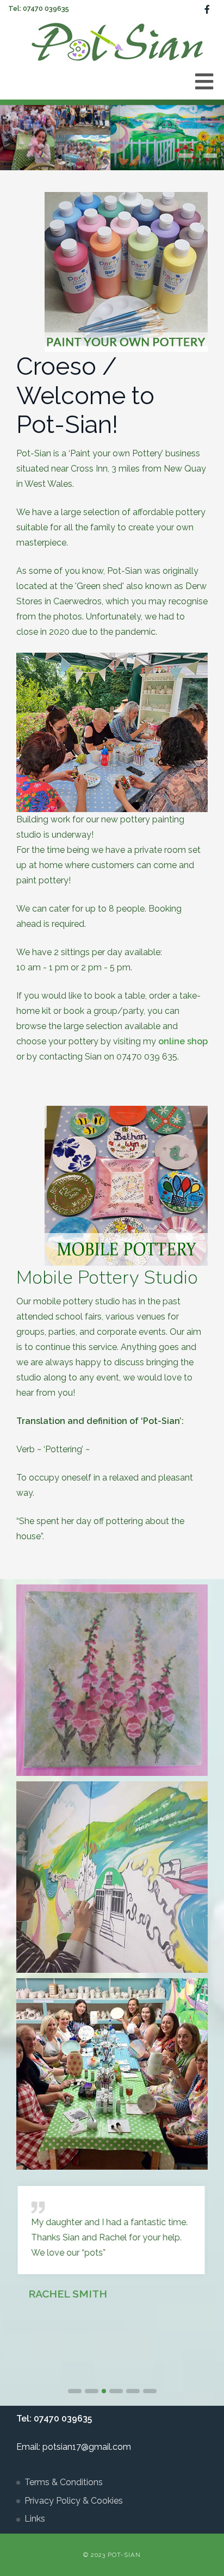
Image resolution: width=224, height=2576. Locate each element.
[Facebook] (207, 10)
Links (35, 2519)
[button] (186, 156)
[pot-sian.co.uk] (117, 41)
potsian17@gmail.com (87, 2447)
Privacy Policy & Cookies (74, 2501)
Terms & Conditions (64, 2482)
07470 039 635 (147, 1057)
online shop (183, 1041)
